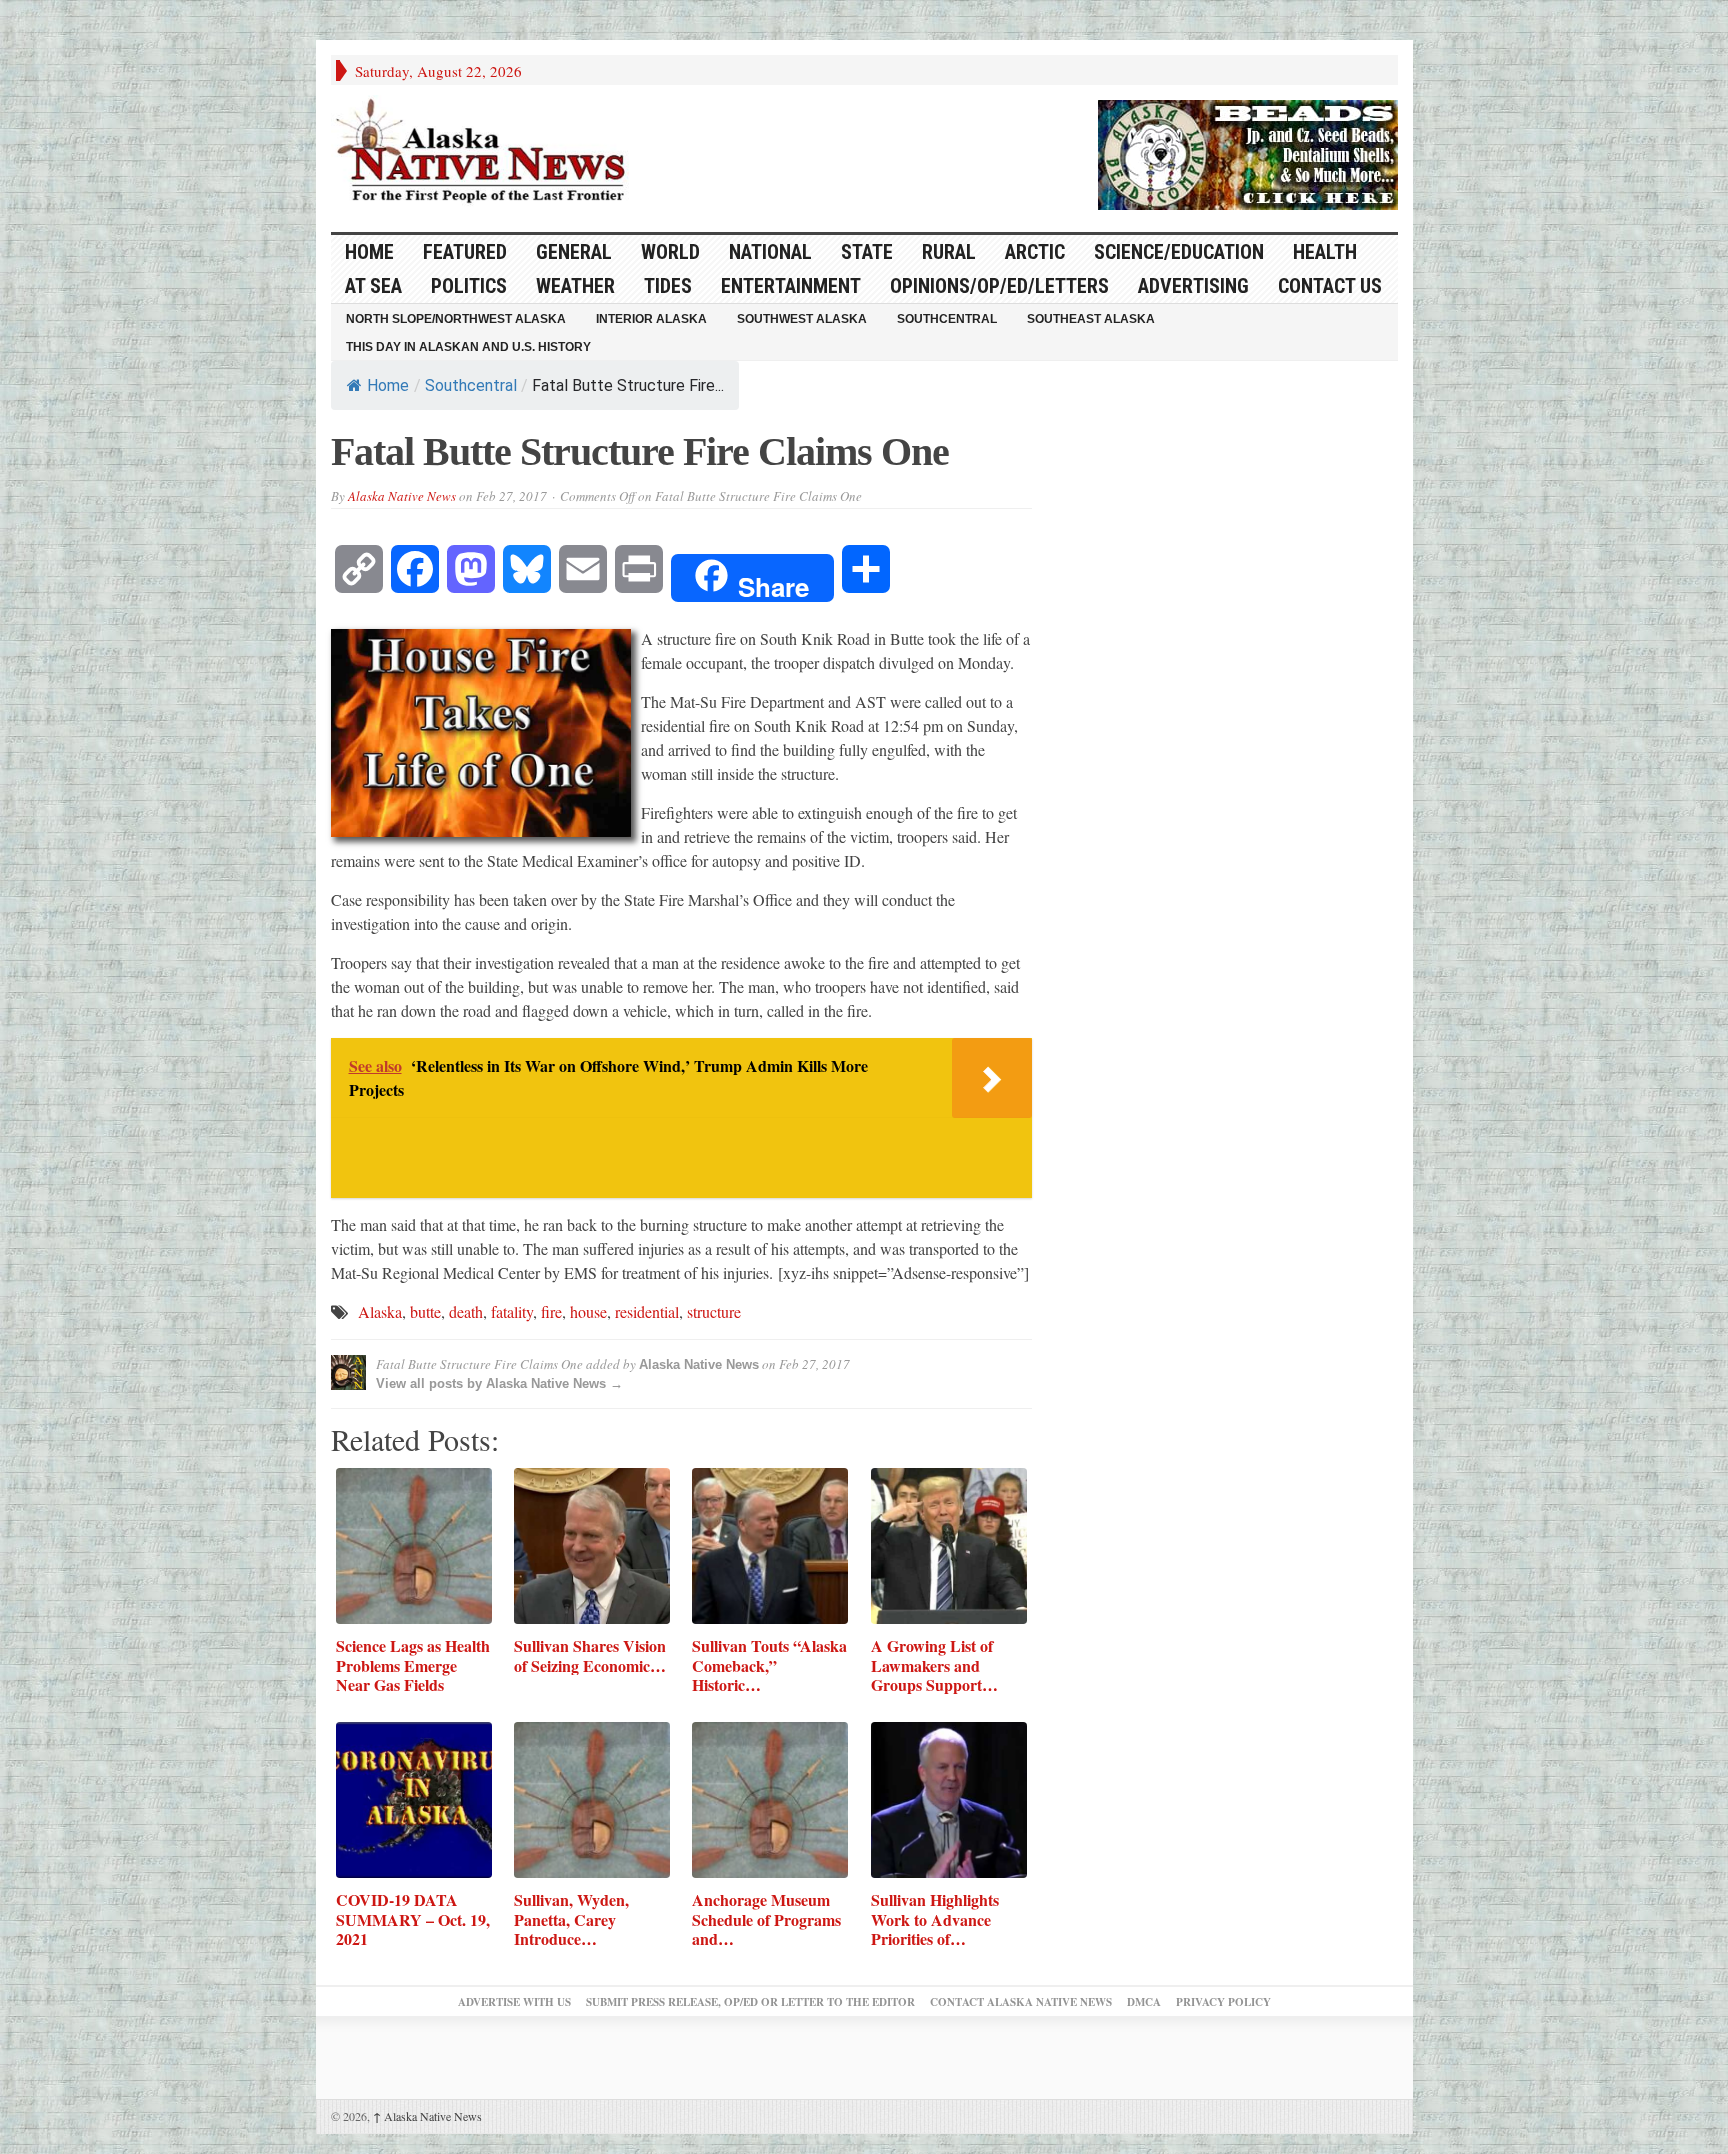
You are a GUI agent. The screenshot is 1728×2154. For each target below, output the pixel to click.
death (466, 1311)
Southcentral (947, 319)
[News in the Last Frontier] (486, 153)
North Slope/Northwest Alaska (456, 319)
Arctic (1035, 252)
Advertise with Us (514, 2002)
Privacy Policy (1223, 2002)
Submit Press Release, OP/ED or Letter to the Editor (750, 2002)
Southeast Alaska (1091, 319)
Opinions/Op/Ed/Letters (999, 286)
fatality (512, 1311)
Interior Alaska (651, 319)
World (670, 252)
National (770, 252)
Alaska (380, 1311)
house (588, 1311)
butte (425, 1311)
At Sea (373, 286)
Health (1325, 252)
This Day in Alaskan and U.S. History (468, 347)
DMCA (1144, 2002)
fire (551, 1311)
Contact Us (1330, 286)
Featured (465, 252)
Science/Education (1179, 252)
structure (714, 1311)
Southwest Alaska (802, 319)
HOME (369, 252)
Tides (668, 286)
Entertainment (791, 286)
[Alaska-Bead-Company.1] (1248, 152)
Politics (469, 286)
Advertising (1193, 286)
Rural (949, 252)
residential (647, 1311)
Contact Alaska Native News (1021, 2002)
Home (388, 385)
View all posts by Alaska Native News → (499, 1383)
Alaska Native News (402, 496)
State (867, 252)
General (574, 252)
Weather (575, 286)
